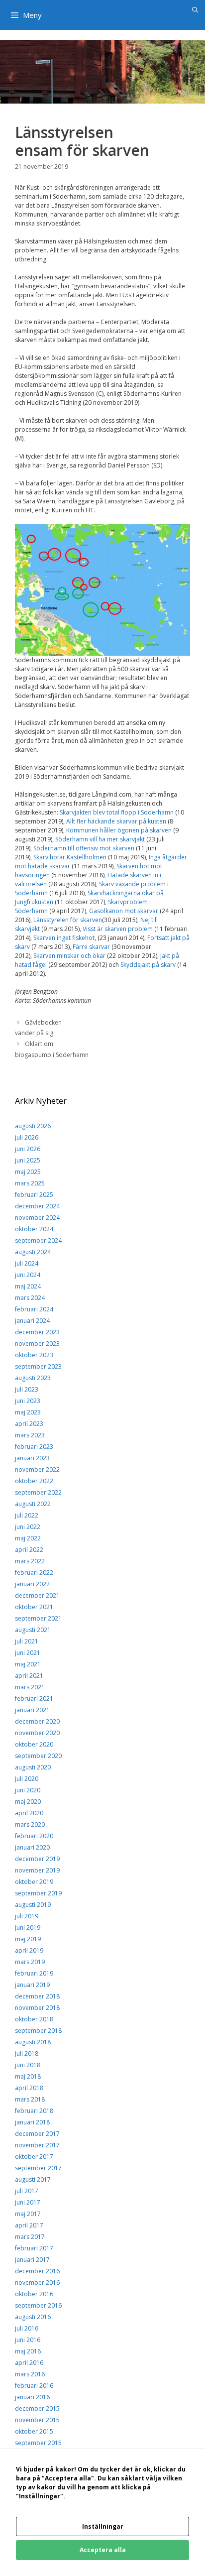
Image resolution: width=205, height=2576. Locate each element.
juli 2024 (27, 1263)
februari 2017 (34, 2248)
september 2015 (38, 2443)
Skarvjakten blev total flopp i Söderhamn (117, 812)
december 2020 (37, 1721)
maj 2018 (28, 2076)
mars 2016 (30, 2374)
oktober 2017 (34, 2157)
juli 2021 (27, 1641)
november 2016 (37, 2283)
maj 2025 (28, 1172)
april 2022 (29, 1550)
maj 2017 (28, 2214)
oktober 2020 (34, 1744)
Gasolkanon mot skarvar (124, 911)
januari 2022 (32, 1584)
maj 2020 (28, 1802)
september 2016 (38, 2305)
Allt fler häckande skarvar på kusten (116, 821)
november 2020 (37, 1733)
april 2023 (29, 1424)
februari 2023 (34, 1447)
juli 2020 (27, 1779)
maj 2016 (28, 2351)
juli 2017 (27, 2191)
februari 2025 (34, 1195)
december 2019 (37, 1859)
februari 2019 (34, 1973)
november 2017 (37, 2145)
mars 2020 (30, 1824)
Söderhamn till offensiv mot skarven (84, 848)
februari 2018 (34, 2111)
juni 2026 (28, 1149)
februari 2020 (34, 1836)
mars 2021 (30, 1687)
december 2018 (37, 1996)
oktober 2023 (34, 1355)
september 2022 (38, 1492)
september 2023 (38, 1366)
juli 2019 (27, 1916)
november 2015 (37, 2420)
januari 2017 (32, 2260)
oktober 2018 (34, 2019)
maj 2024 (28, 1286)
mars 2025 (30, 1183)
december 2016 (37, 2271)
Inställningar (103, 2526)
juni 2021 (28, 1653)
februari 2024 (34, 1309)
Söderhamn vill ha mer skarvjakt (100, 839)
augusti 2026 (33, 1126)
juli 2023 (27, 1389)
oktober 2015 (34, 2431)
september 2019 (38, 1893)
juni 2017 (28, 2202)
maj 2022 (28, 1538)
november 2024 (37, 1218)
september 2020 (38, 1756)
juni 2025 (28, 1160)
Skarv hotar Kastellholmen (70, 857)
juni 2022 (28, 1527)
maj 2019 (28, 1939)
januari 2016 (32, 2397)
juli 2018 (27, 2053)
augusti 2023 (33, 1378)
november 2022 (37, 1469)
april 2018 (29, 2088)
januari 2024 (32, 1321)
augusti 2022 (33, 1504)
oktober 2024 (34, 1229)
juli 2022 (27, 1515)
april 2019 (29, 1950)
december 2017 (37, 2134)
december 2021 (37, 1595)
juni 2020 (28, 1790)
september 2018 (38, 2031)
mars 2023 (30, 1435)
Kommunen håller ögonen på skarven (119, 830)
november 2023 (37, 1344)
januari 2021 (32, 1710)
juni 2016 (28, 2340)
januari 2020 (32, 1847)
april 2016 (29, 2363)
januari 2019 (32, 1985)
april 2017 (29, 2225)
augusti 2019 (33, 1905)
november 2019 (37, 1870)
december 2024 (37, 1206)
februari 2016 (34, 2386)
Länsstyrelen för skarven (68, 920)
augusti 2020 (33, 1767)
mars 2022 (30, 1561)
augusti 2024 (33, 1252)
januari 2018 (32, 2122)
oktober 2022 (34, 1481)
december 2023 (37, 1332)
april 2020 (29, 1813)
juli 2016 (27, 2328)
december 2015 (37, 2408)
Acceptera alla (103, 2550)
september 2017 (38, 2168)
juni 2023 (28, 1401)
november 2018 (37, 2008)
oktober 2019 (34, 1882)
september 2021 (38, 1618)
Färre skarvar (91, 947)
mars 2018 (30, 2099)
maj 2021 (28, 1664)
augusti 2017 (33, 2179)
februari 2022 (34, 1573)
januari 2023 (32, 1458)
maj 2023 (28, 1412)
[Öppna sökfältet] (195, 10)
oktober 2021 (34, 1607)
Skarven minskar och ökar (69, 956)
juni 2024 (28, 1275)
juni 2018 (28, 2065)
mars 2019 (30, 1962)
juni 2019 (28, 1928)
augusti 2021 (33, 1630)
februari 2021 (34, 1698)
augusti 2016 (33, 2317)
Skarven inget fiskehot (64, 938)
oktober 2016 (34, 2294)
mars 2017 (30, 2237)
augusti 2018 (33, 2042)
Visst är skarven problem (118, 929)
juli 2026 (27, 1137)
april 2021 (29, 1676)
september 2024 (38, 1240)
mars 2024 (30, 1298)
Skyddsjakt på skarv (148, 965)
